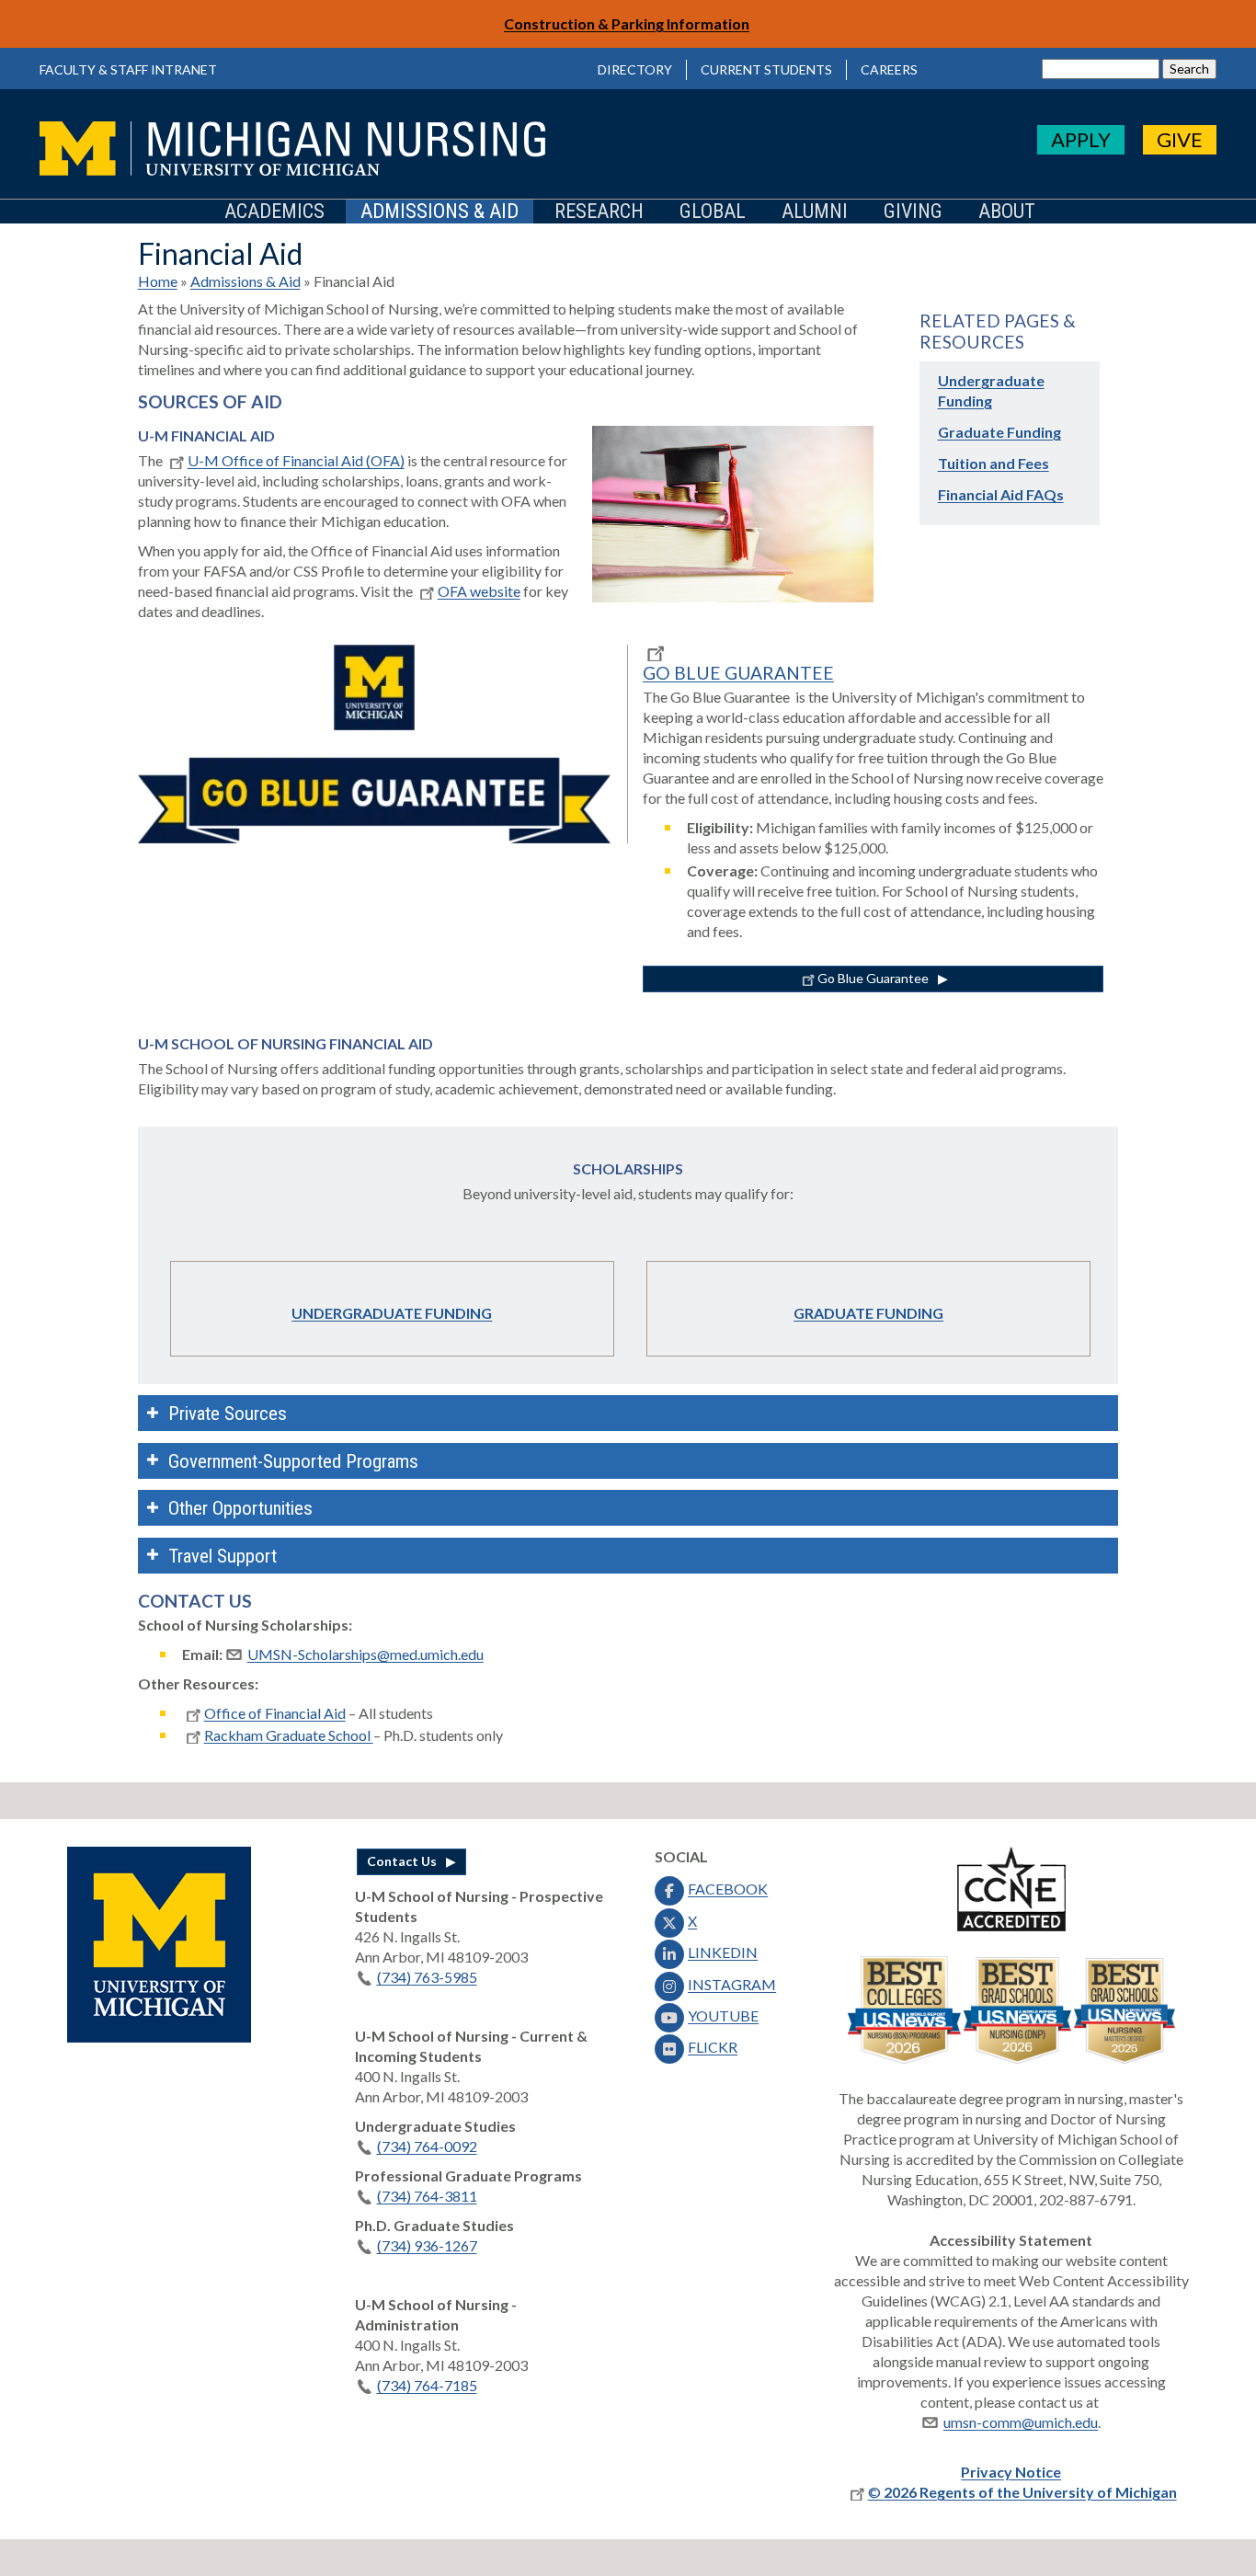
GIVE (1180, 139)
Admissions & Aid (440, 212)
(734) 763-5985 (427, 1977)
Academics (274, 212)
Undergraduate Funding (392, 1313)
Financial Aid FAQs (1001, 494)
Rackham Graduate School (289, 1735)
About (1007, 212)
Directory (635, 69)
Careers (889, 69)
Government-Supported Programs (293, 1461)
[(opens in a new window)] (159, 2037)
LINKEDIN (723, 1952)
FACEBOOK (728, 1889)
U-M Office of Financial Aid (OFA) (296, 460)
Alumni (815, 212)
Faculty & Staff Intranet (128, 69)
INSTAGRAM (732, 1984)
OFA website (479, 591)
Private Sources (228, 1414)
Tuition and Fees (993, 463)
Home (158, 281)
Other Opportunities (240, 1508)
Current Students (766, 69)
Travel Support (223, 1556)
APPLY (1081, 139)
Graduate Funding (999, 432)
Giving (913, 212)
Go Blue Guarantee (873, 978)
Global (713, 212)
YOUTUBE (723, 2015)
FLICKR (713, 2047)
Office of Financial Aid (275, 1713)
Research (599, 212)
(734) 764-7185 (427, 2385)
